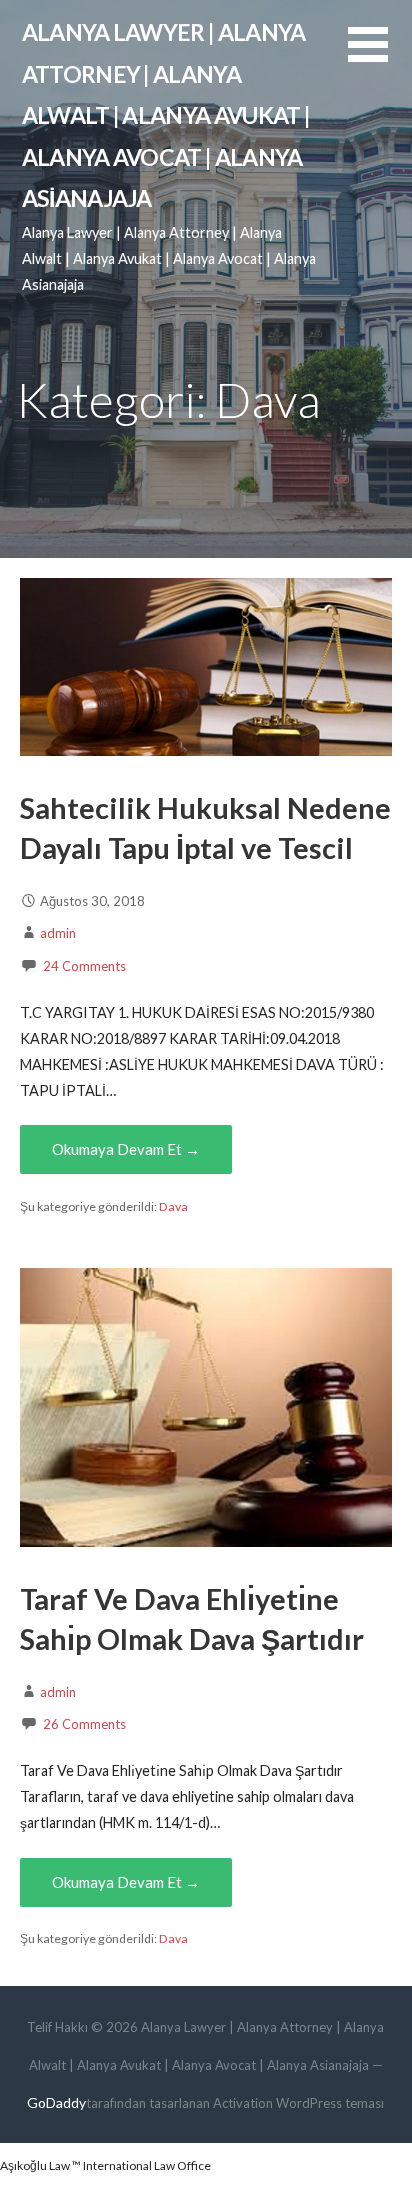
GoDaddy (56, 2102)
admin (58, 933)
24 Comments (84, 966)
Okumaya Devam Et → (126, 1149)
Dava (173, 1206)
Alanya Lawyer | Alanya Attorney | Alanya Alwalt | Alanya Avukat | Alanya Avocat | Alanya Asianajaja (166, 115)
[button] (380, 56)
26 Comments (84, 1724)
